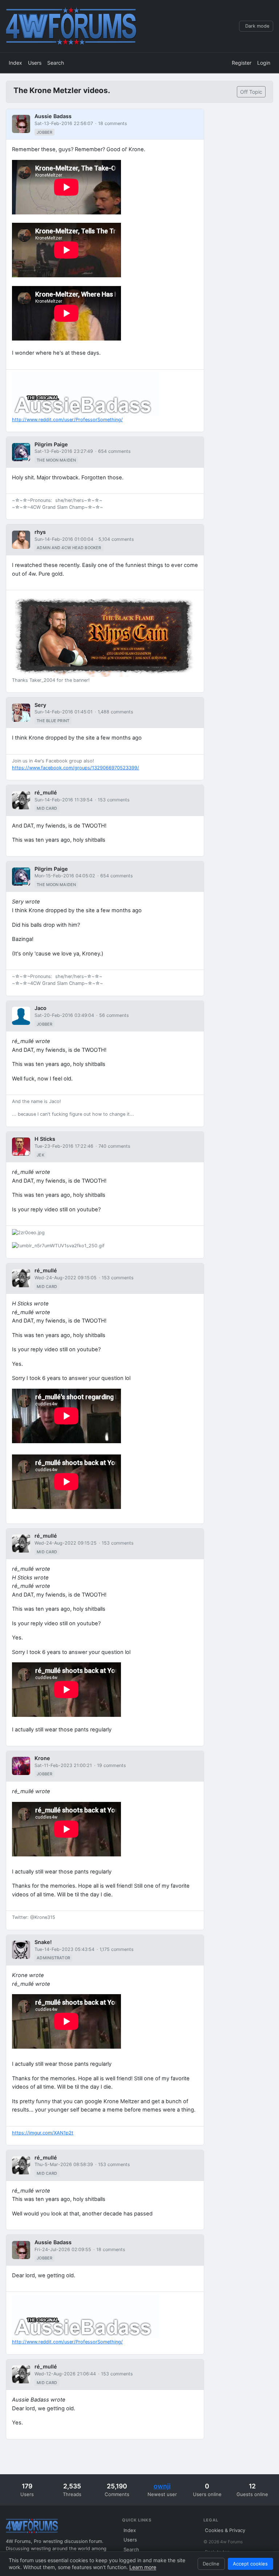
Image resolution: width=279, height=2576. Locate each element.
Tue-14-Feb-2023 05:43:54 (64, 1949)
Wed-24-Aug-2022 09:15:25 (66, 1543)
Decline (211, 2564)
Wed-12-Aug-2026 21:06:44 (65, 2374)
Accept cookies (250, 2564)
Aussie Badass (53, 116)
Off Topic (251, 92)
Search (56, 63)
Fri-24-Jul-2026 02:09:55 (63, 2249)
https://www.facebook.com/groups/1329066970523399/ (76, 768)
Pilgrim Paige (51, 444)
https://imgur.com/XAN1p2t (43, 2133)
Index (15, 63)
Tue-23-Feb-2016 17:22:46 (64, 1146)
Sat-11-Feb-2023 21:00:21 (63, 1765)
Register (242, 63)
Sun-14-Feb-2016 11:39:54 (64, 800)
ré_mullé (46, 792)
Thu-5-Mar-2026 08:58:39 (64, 2164)
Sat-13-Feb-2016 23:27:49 (64, 451)
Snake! (43, 1942)
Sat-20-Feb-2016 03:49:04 (64, 1015)
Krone (42, 1758)
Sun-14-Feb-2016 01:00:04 (64, 539)
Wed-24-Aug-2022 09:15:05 (66, 1278)
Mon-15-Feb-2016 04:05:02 (65, 876)
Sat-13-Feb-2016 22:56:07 (64, 123)
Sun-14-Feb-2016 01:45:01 (64, 712)
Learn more (143, 2567)
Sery (40, 705)
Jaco (41, 1008)
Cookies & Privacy (225, 2530)
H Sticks (45, 1139)
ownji (162, 2486)
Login (264, 63)
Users (35, 63)
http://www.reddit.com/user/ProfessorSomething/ (67, 420)
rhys (40, 532)
